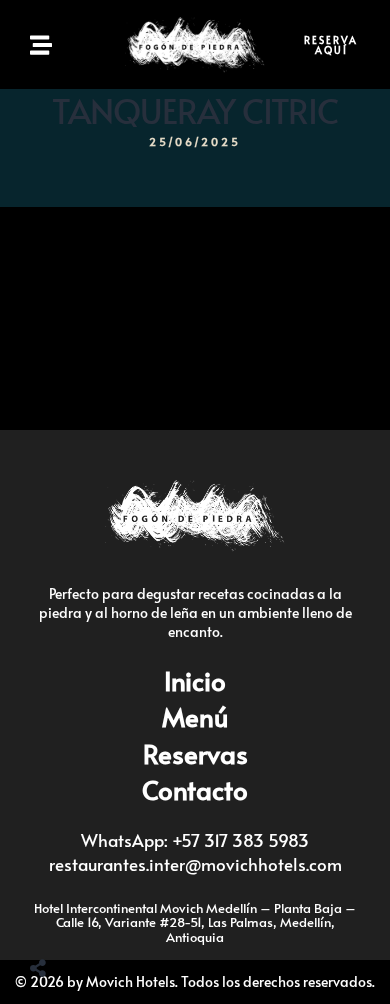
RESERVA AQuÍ (331, 45)
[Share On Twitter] (87, 917)
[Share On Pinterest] (119, 917)
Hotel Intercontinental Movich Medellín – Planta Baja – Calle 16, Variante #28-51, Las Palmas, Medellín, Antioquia (195, 922)
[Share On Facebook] (55, 917)
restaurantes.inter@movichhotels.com (195, 864)
